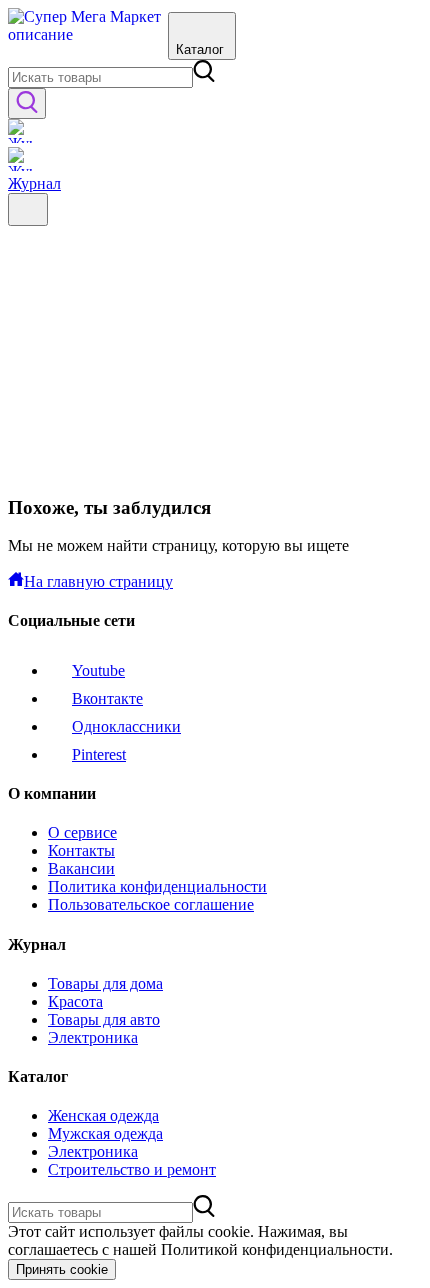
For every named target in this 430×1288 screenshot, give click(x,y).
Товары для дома (105, 983)
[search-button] (27, 103)
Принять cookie (62, 1269)
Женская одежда (103, 1115)
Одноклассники (126, 726)
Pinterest (99, 754)
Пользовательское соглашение (151, 904)
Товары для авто (104, 1019)
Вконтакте (107, 698)
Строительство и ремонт (132, 1169)
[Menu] (28, 209)
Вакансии (81, 868)
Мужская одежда (105, 1133)
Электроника (93, 1037)
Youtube (98, 670)
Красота (75, 1001)
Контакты (81, 850)
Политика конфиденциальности (157, 886)
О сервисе (82, 832)
